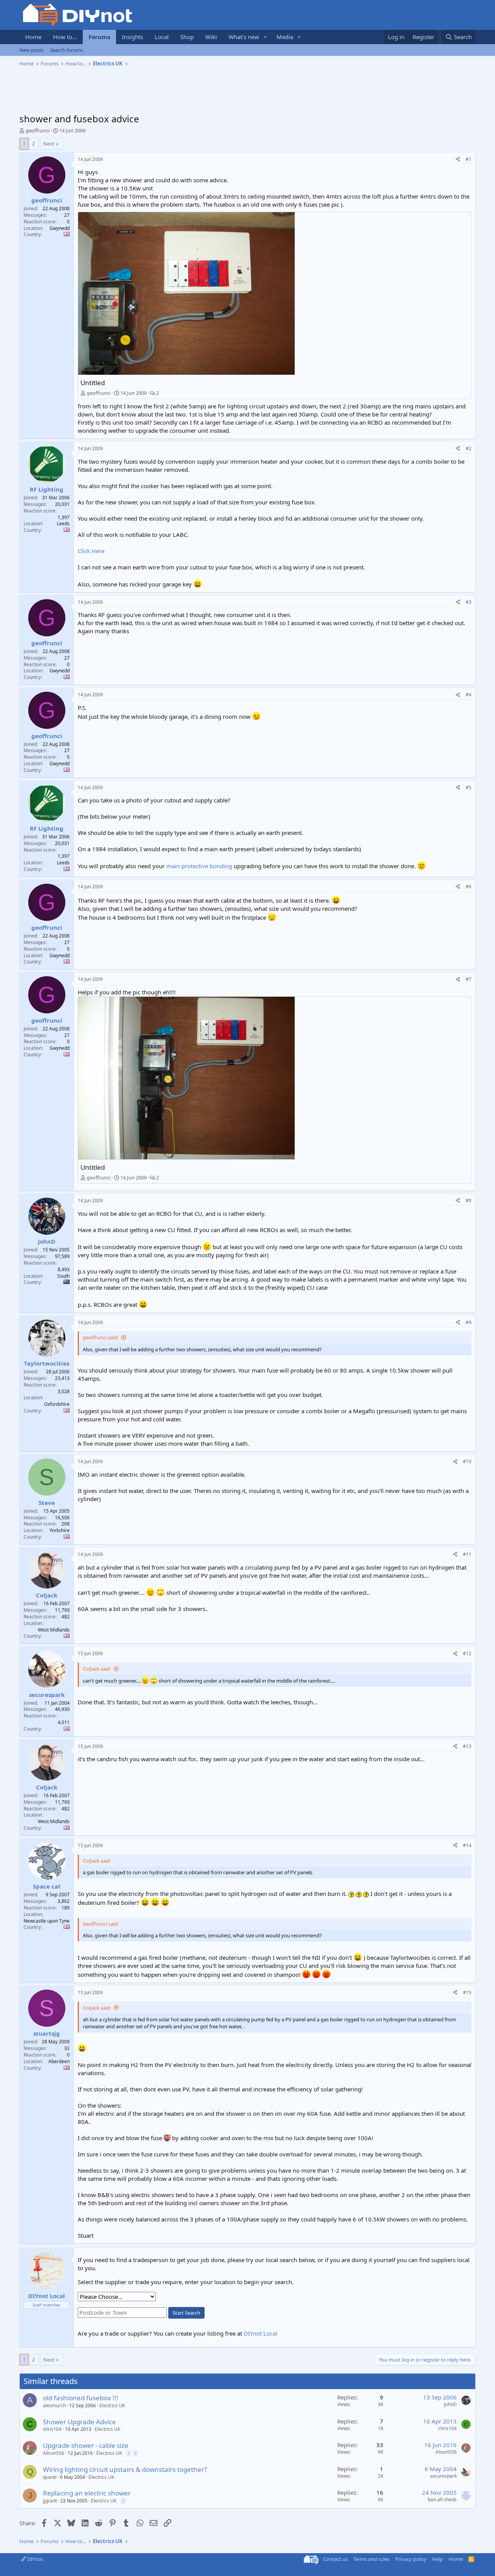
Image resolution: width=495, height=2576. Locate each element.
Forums (99, 37)
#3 (469, 602)
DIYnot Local (260, 2333)
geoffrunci (38, 130)
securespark (443, 2476)
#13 (467, 1746)
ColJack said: (97, 1669)
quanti (50, 2477)
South (63, 1276)
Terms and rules (371, 2559)
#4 (469, 695)
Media (285, 37)
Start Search (186, 2313)
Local (162, 37)
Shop (187, 37)
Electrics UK (112, 2405)
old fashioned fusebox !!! (81, 2398)
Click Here (91, 551)
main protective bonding (199, 866)
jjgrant (50, 2501)
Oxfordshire (57, 1404)
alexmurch (54, 2405)
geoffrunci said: (101, 1337)
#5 (469, 788)
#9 (469, 1322)
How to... (65, 37)
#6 (469, 887)
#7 (469, 979)
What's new (244, 37)
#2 (469, 448)
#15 (467, 1992)
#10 (467, 1461)
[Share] (458, 160)
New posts (32, 50)
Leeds (63, 524)
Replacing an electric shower (87, 2493)
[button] (265, 37)
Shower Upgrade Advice (79, 2422)
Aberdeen (59, 2061)
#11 (467, 1554)
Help (437, 2559)
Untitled (93, 383)
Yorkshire (60, 1530)
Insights (132, 37)
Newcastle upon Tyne (47, 1921)
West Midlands (54, 1630)
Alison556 (54, 2453)
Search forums (67, 50)
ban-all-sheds (442, 2500)
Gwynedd (60, 228)
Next (49, 144)
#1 (469, 159)
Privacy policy (411, 2559)
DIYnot (34, 2559)
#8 (469, 1201)
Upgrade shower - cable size (86, 2445)
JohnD (450, 2404)
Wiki (211, 37)
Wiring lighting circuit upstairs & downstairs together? (125, 2469)
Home (33, 37)
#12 (467, 1653)
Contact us (335, 2559)
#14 (467, 1845)
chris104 (52, 2429)
